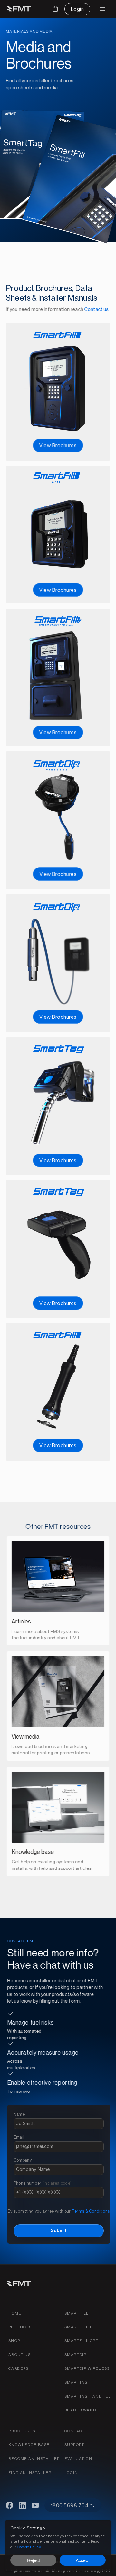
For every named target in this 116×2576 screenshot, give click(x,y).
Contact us (97, 309)
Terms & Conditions (91, 2211)
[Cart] (55, 9)
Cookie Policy (29, 2546)
